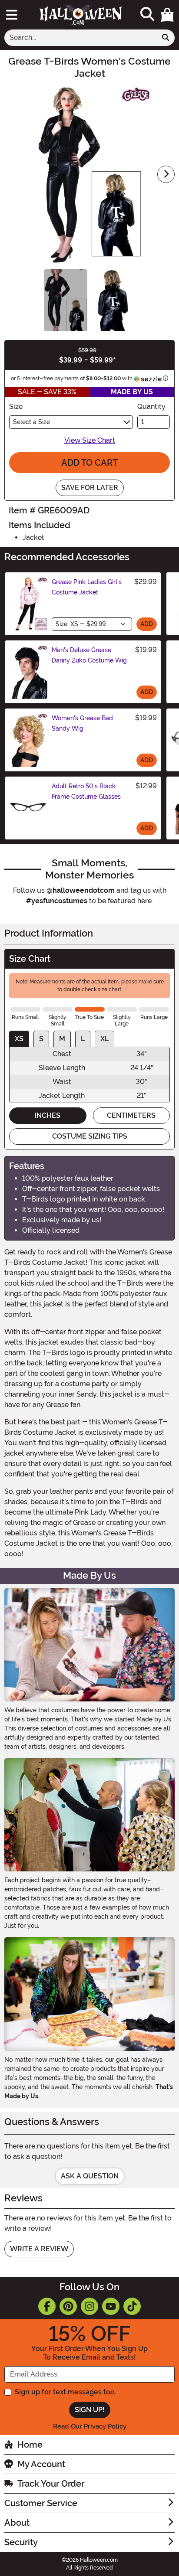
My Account (41, 2464)
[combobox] (81, 38)
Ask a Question (90, 2176)
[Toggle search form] (147, 15)
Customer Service (41, 2503)
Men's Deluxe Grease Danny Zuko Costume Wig (89, 655)
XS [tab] (19, 1039)
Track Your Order (51, 2484)
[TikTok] (132, 2306)
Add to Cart (89, 463)
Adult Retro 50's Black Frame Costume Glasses (86, 791)
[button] (167, 15)
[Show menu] (12, 15)
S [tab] (41, 1039)
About (17, 2523)
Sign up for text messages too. (65, 2392)
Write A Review (39, 2249)
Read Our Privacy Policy (90, 2426)
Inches (48, 1115)
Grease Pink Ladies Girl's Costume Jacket (87, 587)
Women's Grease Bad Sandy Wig (82, 723)
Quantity (151, 406)
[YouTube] (111, 2306)
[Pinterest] (68, 2306)
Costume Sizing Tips (90, 1136)
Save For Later (90, 488)
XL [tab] (104, 1039)
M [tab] (62, 1039)
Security (21, 2542)
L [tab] (83, 1039)
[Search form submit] (166, 38)
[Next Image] (166, 174)
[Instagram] (89, 2306)
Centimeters (131, 1115)
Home (30, 2445)
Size (16, 406)
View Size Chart (90, 440)
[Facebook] (47, 2306)
